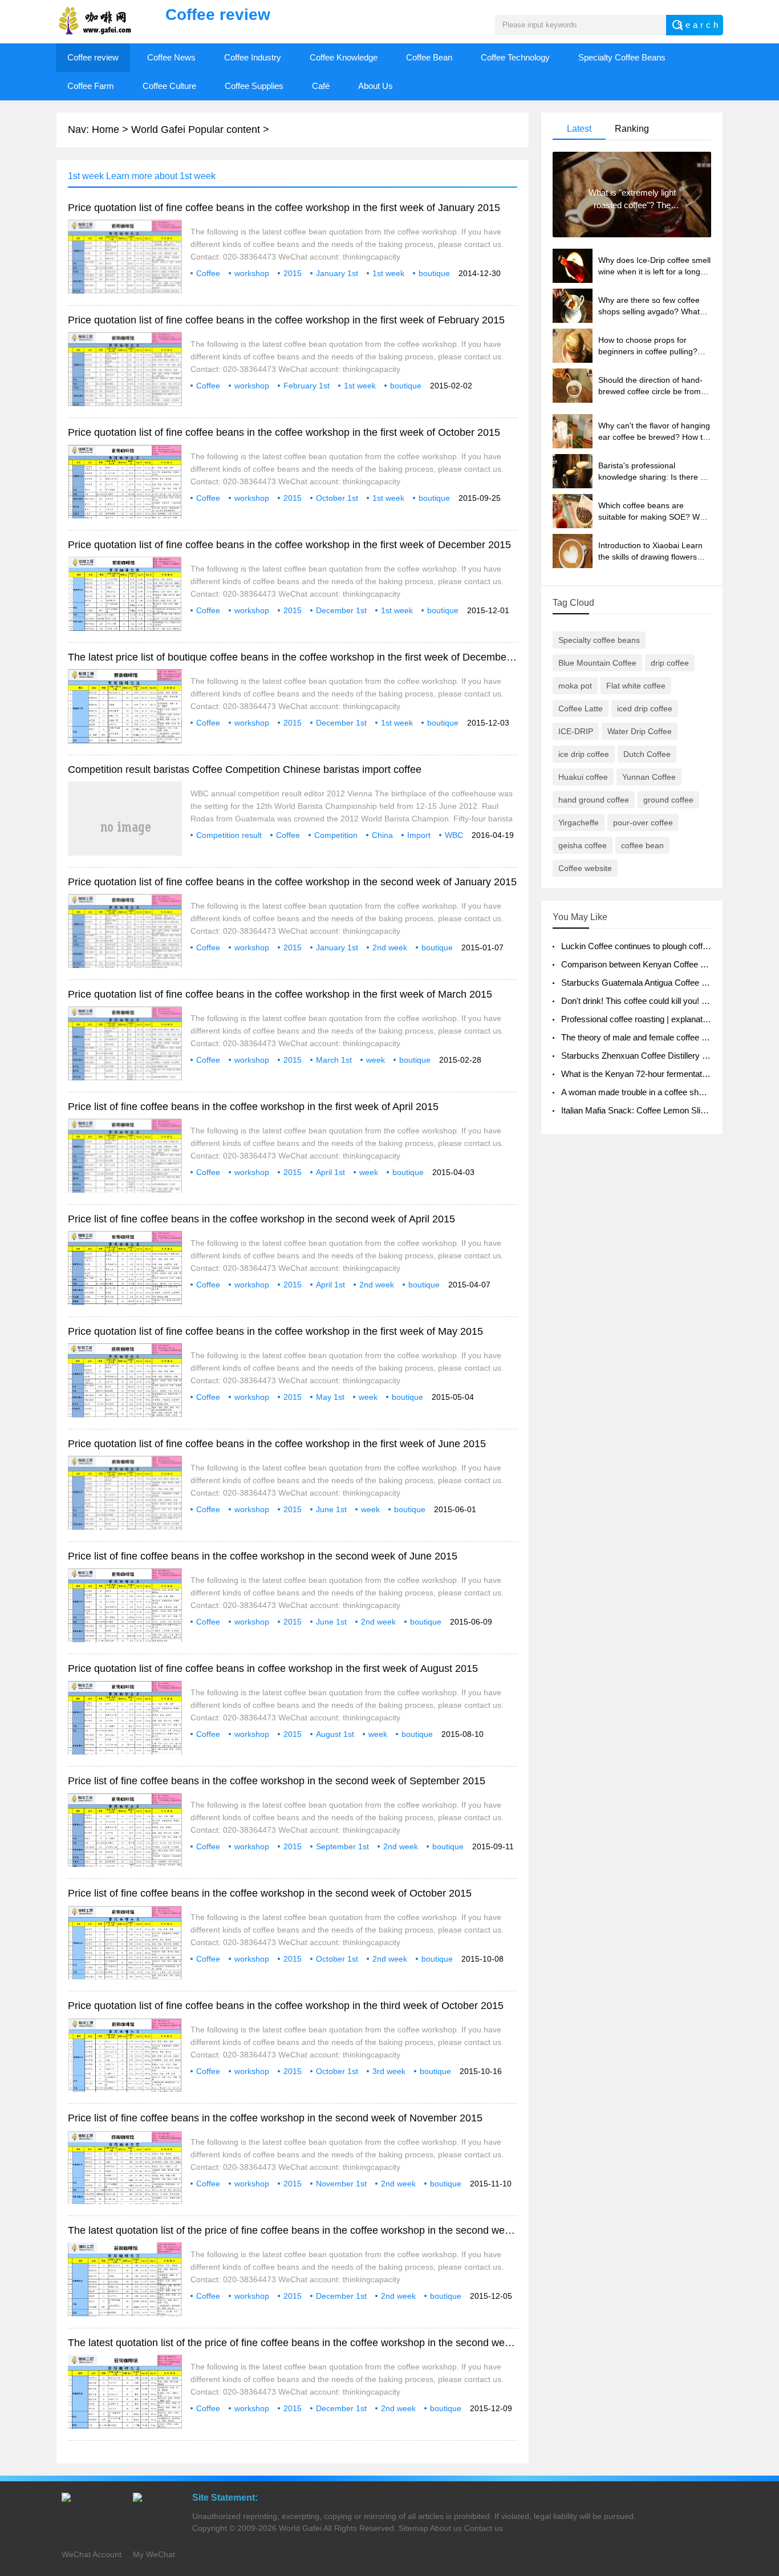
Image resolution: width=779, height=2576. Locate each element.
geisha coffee (583, 845)
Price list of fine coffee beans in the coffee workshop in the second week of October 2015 (270, 1893)
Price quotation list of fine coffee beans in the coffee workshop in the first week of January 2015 (284, 208)
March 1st (334, 1060)
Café (321, 86)
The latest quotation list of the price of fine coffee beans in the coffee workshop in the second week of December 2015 (335, 2230)
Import (419, 835)
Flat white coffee (636, 686)
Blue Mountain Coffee (597, 663)
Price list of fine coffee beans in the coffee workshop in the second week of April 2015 (261, 1219)
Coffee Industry (253, 57)
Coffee (208, 273)
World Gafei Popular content (196, 129)
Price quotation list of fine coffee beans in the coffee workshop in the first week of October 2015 (284, 432)
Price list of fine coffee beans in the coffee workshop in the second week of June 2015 (263, 1556)
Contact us (484, 2528)
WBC (454, 835)
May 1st (330, 1397)
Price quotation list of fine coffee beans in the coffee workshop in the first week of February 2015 (286, 320)
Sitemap (413, 2528)
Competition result (229, 835)
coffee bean (642, 845)
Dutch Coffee (647, 754)
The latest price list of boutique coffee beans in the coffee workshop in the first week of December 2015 (302, 657)
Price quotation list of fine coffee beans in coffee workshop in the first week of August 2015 (273, 1668)
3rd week (389, 2071)
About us (446, 2528)
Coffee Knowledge (344, 57)
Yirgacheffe (579, 823)
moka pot (575, 686)
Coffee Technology (515, 57)
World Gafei (300, 2528)
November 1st (341, 2184)
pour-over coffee (643, 823)
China (382, 835)
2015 (293, 273)
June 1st (331, 1509)
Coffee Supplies (254, 86)
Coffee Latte (581, 708)
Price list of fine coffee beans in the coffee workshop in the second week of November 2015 (275, 2118)
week (376, 1060)
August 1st (335, 1734)
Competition (336, 835)
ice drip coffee (584, 754)
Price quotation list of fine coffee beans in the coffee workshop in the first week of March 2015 (280, 994)
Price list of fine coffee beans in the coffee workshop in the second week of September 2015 (277, 1781)
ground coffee (668, 800)
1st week (388, 273)
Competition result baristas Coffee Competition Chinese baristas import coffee (245, 769)
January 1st (337, 273)
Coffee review (93, 57)
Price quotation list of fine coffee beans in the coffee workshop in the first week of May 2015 (275, 1331)
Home (106, 129)
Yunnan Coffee (649, 777)
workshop (252, 273)
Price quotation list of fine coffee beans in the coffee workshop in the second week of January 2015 (292, 882)
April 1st (330, 1172)
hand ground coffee (594, 800)
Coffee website (585, 868)
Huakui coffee (583, 777)
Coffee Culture (169, 86)
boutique (434, 273)
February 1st (307, 386)
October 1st (337, 498)
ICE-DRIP (576, 731)
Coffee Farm (91, 86)
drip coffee (670, 663)
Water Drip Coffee (640, 731)
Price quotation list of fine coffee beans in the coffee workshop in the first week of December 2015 (289, 545)
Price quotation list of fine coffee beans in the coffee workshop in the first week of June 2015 (277, 1444)
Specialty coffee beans (599, 640)
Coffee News (171, 57)
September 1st (342, 1846)
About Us (376, 86)
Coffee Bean (429, 57)
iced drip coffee (645, 708)
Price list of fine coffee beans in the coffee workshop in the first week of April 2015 (253, 1107)
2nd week (390, 947)
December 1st (341, 610)
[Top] (767, 2306)
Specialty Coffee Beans (622, 57)
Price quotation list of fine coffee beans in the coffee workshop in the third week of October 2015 (286, 2006)
